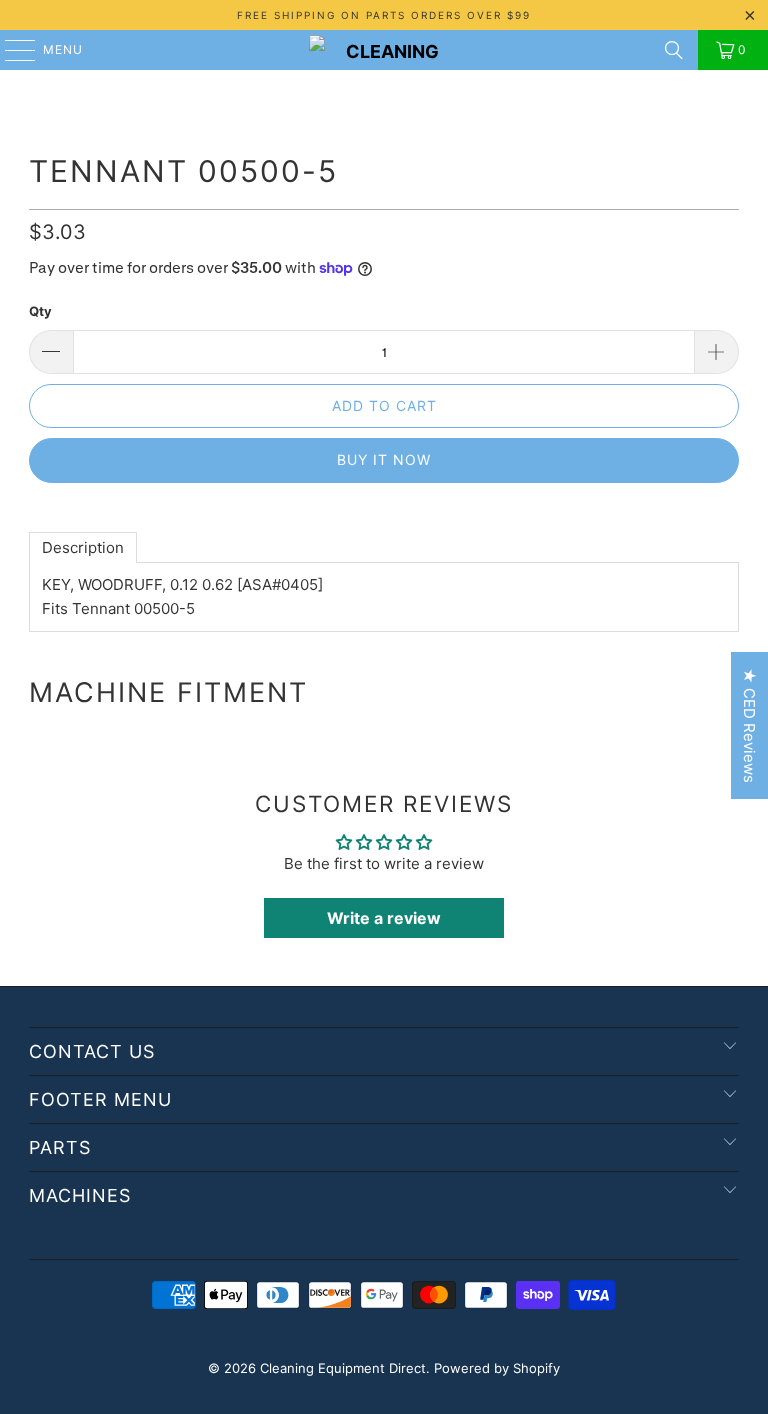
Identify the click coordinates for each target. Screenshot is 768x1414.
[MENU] (10, 50)
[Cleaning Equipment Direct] (384, 50)
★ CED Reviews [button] (749, 725)
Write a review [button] (384, 918)
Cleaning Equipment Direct (343, 1368)
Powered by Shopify (497, 1368)
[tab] (83, 547)
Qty (40, 311)
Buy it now (384, 459)
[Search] (674, 50)
